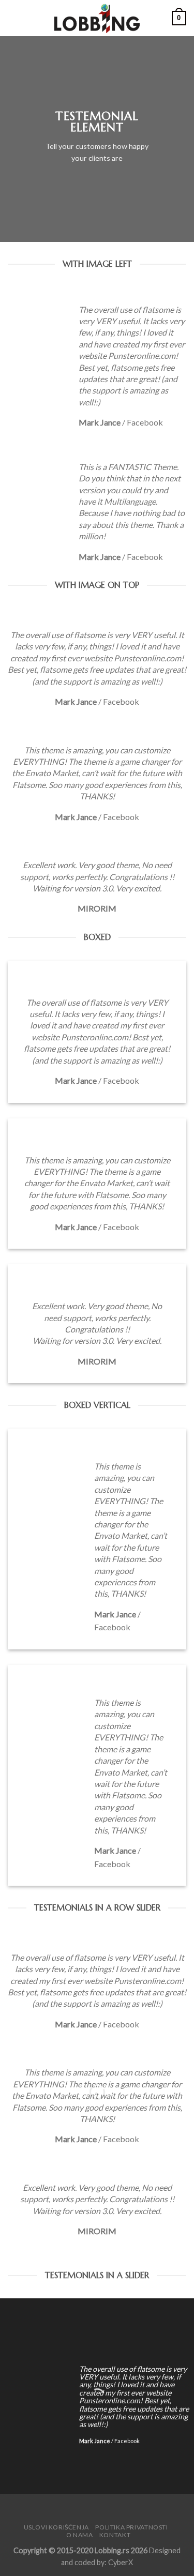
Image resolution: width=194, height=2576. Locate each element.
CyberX (121, 2562)
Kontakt (115, 2535)
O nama (80, 2535)
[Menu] (14, 18)
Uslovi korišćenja (56, 2527)
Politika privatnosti (131, 2527)
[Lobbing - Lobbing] (97, 18)
